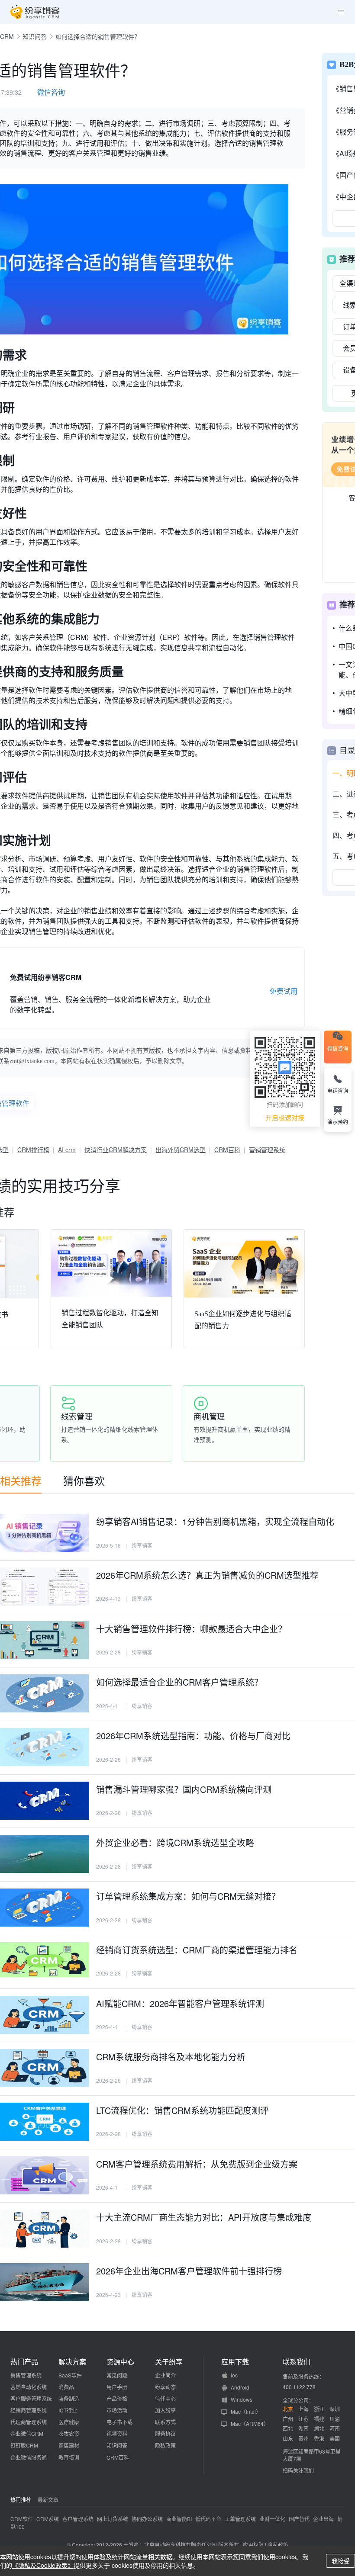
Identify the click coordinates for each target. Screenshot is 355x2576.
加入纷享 (165, 2410)
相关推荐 (21, 1480)
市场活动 (117, 2410)
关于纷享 (169, 2362)
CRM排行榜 (33, 1150)
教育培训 (69, 2457)
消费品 (66, 2387)
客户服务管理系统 (31, 2398)
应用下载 (235, 2362)
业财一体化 (272, 2519)
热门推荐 (21, 2500)
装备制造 (69, 2398)
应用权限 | (255, 2545)
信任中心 (165, 2398)
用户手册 (117, 2387)
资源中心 (120, 2362)
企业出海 (323, 2519)
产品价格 (117, 2398)
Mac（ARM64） (250, 2423)
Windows (242, 2399)
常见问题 (117, 2375)
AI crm (67, 1150)
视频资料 (117, 2433)
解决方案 (72, 2362)
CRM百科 (227, 1150)
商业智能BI (179, 2519)
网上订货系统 (113, 2519)
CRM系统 (48, 2519)
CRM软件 (22, 2519)
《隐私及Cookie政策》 (43, 2565)
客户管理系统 (78, 2519)
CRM (7, 36)
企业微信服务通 (29, 2457)
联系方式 (165, 2422)
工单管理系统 (240, 2519)
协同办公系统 (147, 2519)
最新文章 (48, 2500)
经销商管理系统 (29, 2410)
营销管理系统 (267, 1150)
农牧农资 (69, 2433)
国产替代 (299, 2519)
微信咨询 (51, 92)
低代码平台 (208, 2519)
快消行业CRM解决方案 (116, 1150)
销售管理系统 (26, 2375)
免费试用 (284, 991)
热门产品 (24, 2362)
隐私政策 (165, 2445)
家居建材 (69, 2445)
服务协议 (165, 2433)
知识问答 (35, 36)
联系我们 (297, 2362)
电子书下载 (119, 2422)
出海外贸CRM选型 (181, 1150)
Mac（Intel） (246, 2411)
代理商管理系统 (29, 2422)
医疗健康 (69, 2422)
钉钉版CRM (24, 2445)
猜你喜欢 (84, 1480)
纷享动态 (165, 2387)
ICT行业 (68, 2410)
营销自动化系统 (29, 2387)
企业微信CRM (27, 2433)
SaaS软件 (70, 2375)
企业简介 (165, 2375)
